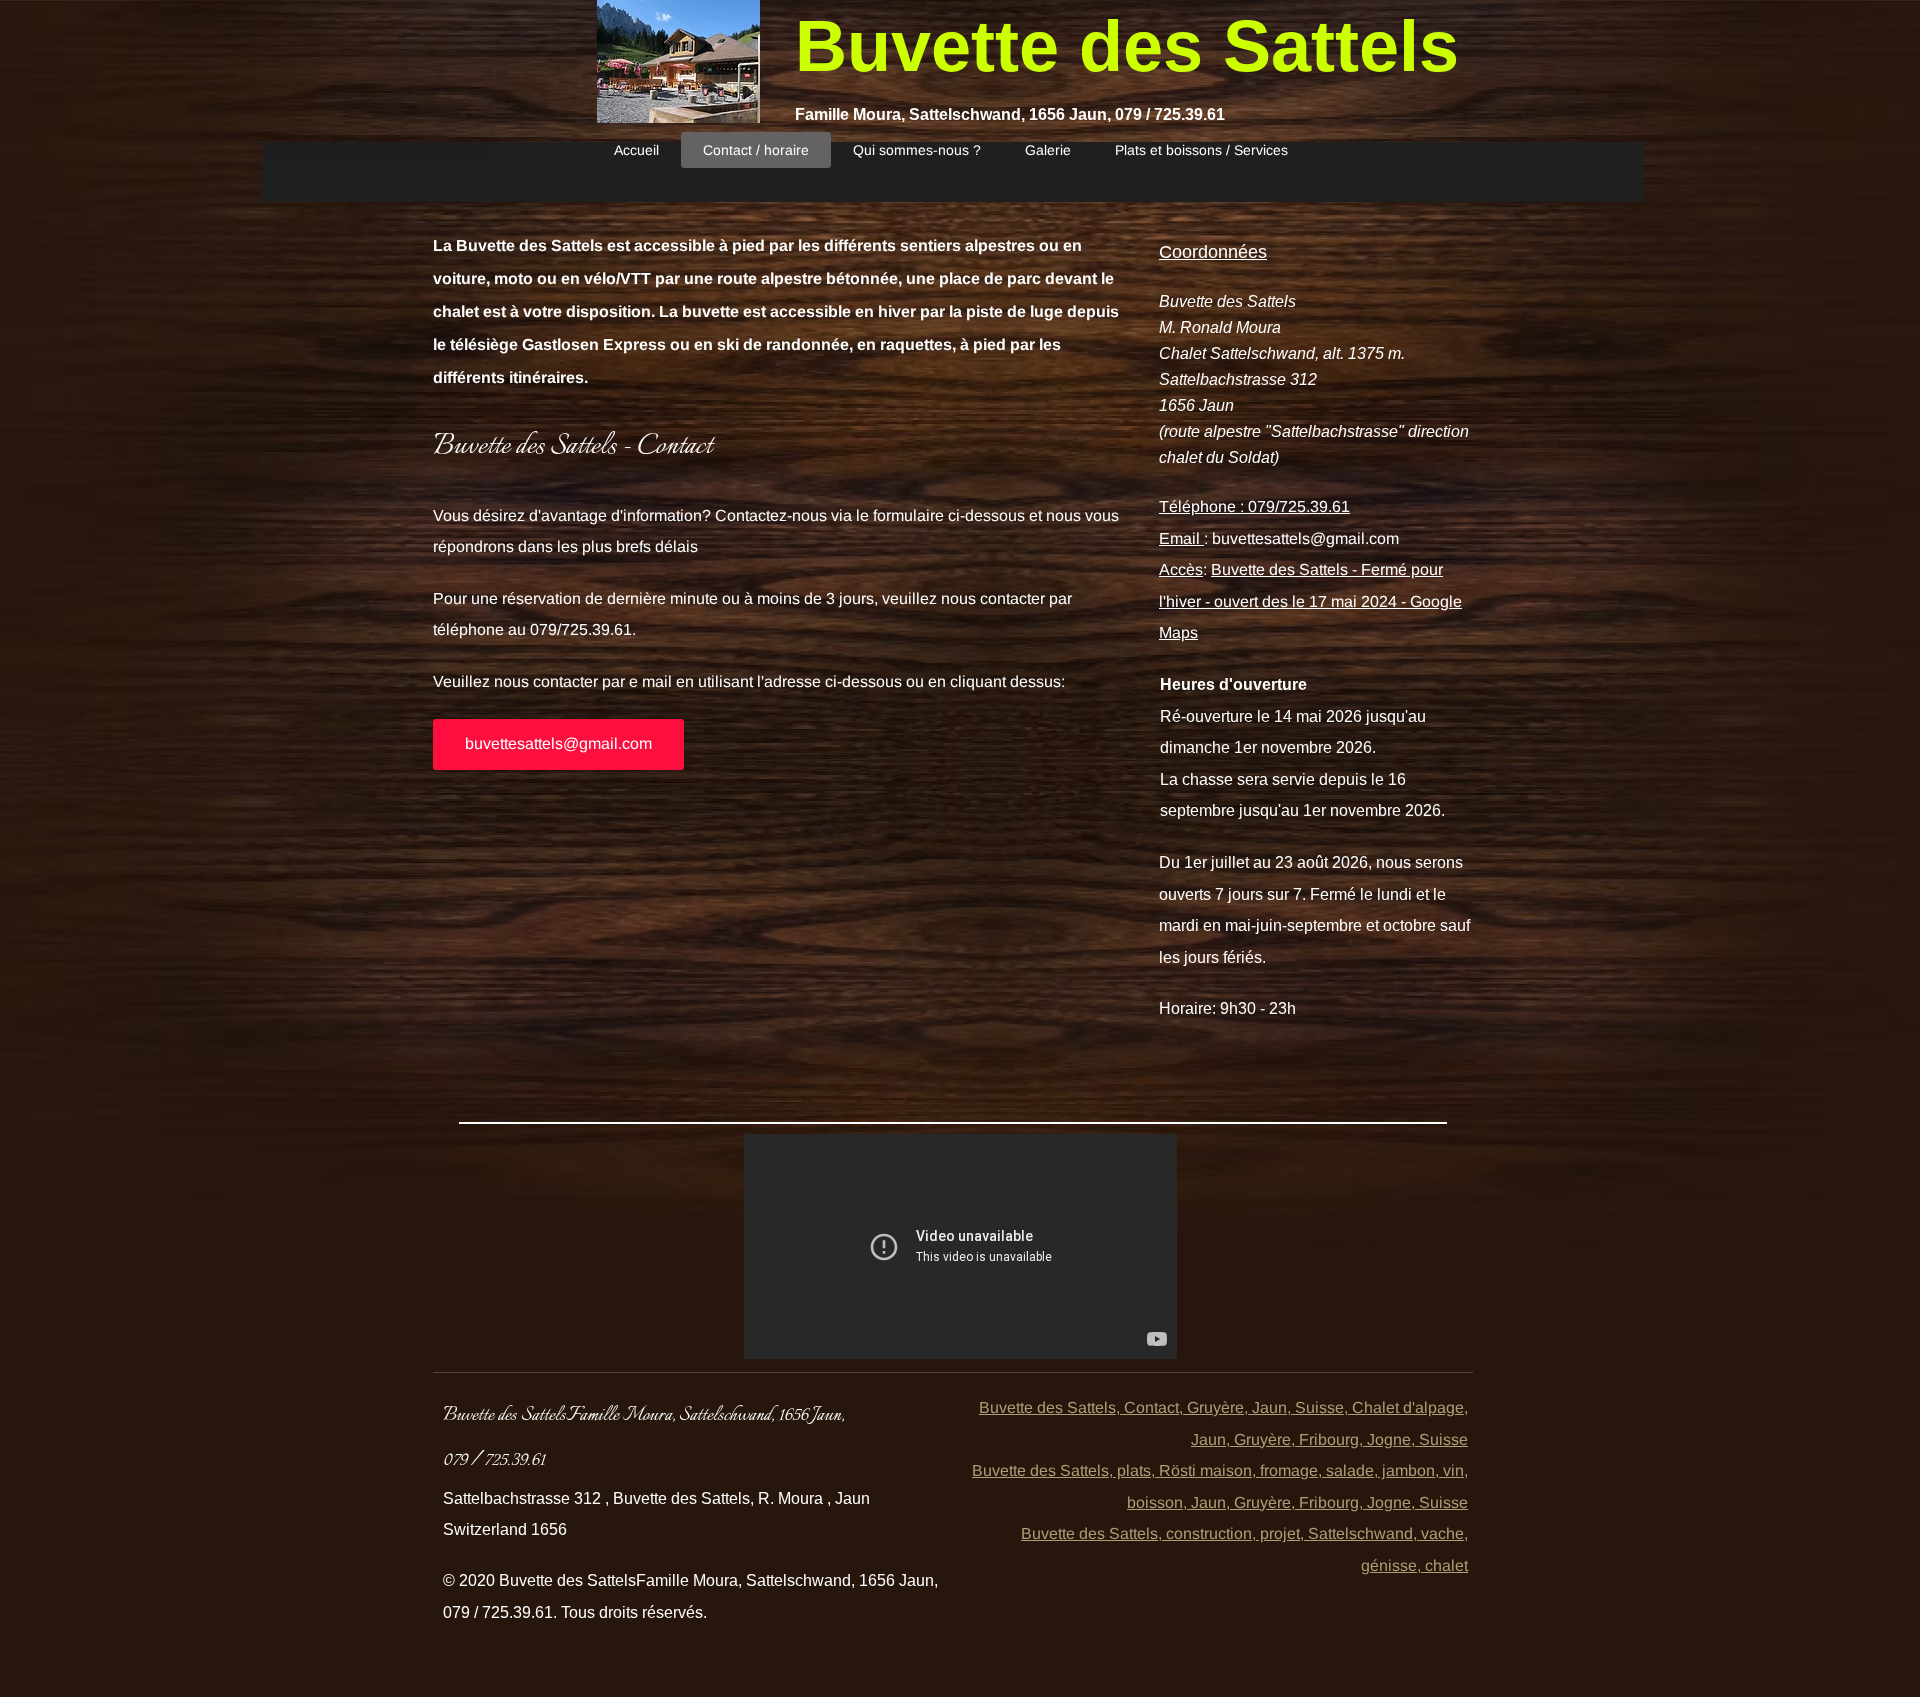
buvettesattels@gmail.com (1305, 538)
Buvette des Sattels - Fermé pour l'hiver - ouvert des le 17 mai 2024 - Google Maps (1310, 601)
